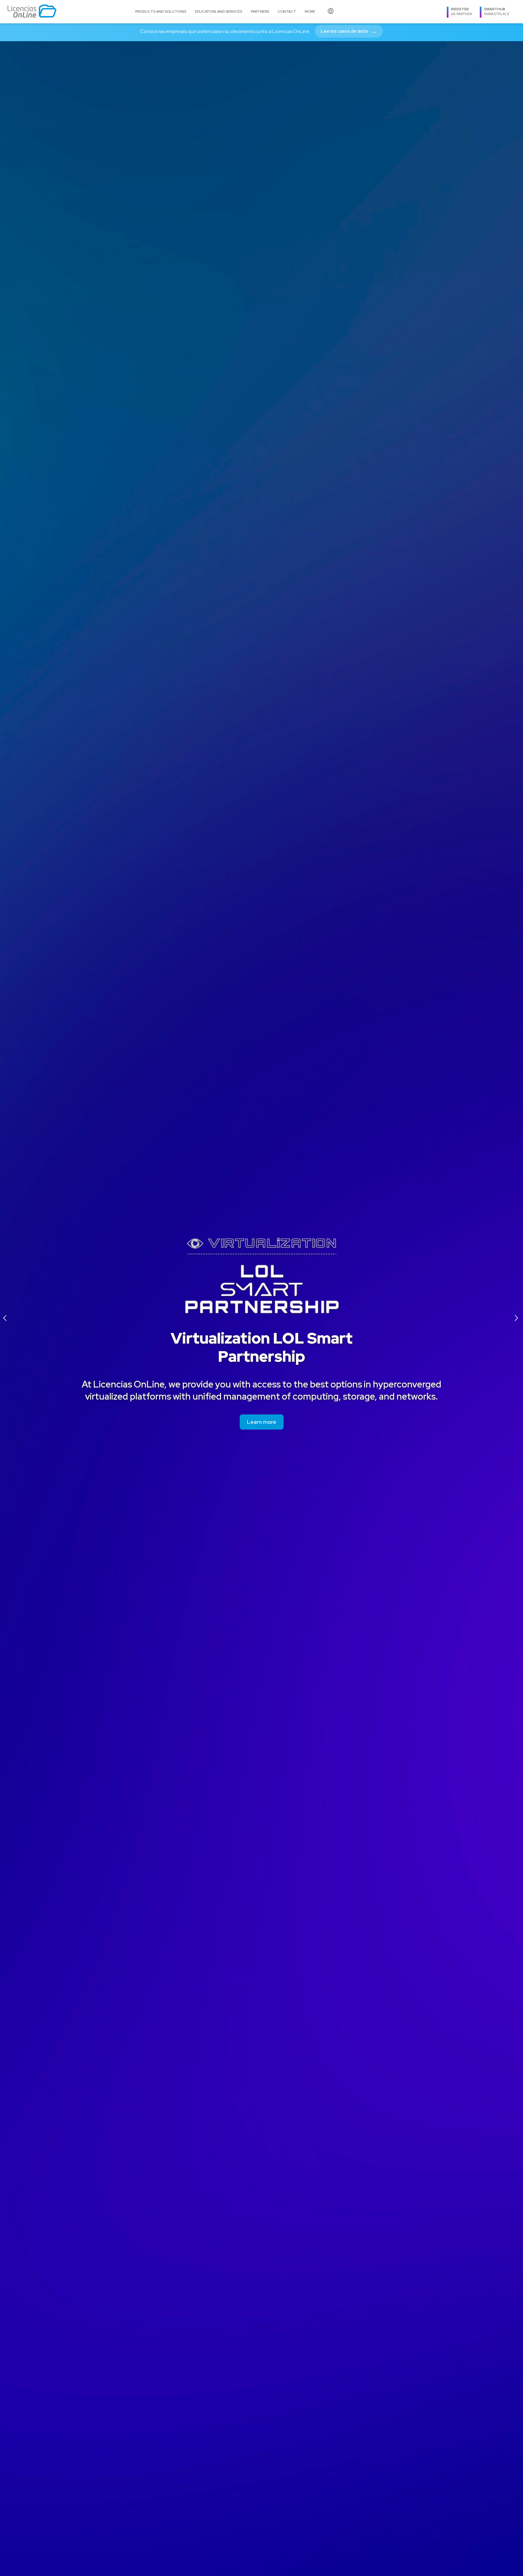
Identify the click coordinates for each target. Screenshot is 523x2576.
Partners (260, 12)
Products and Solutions (161, 12)
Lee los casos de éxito (349, 31)
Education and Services (219, 12)
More (310, 12)
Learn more (262, 1422)
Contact (287, 12)
